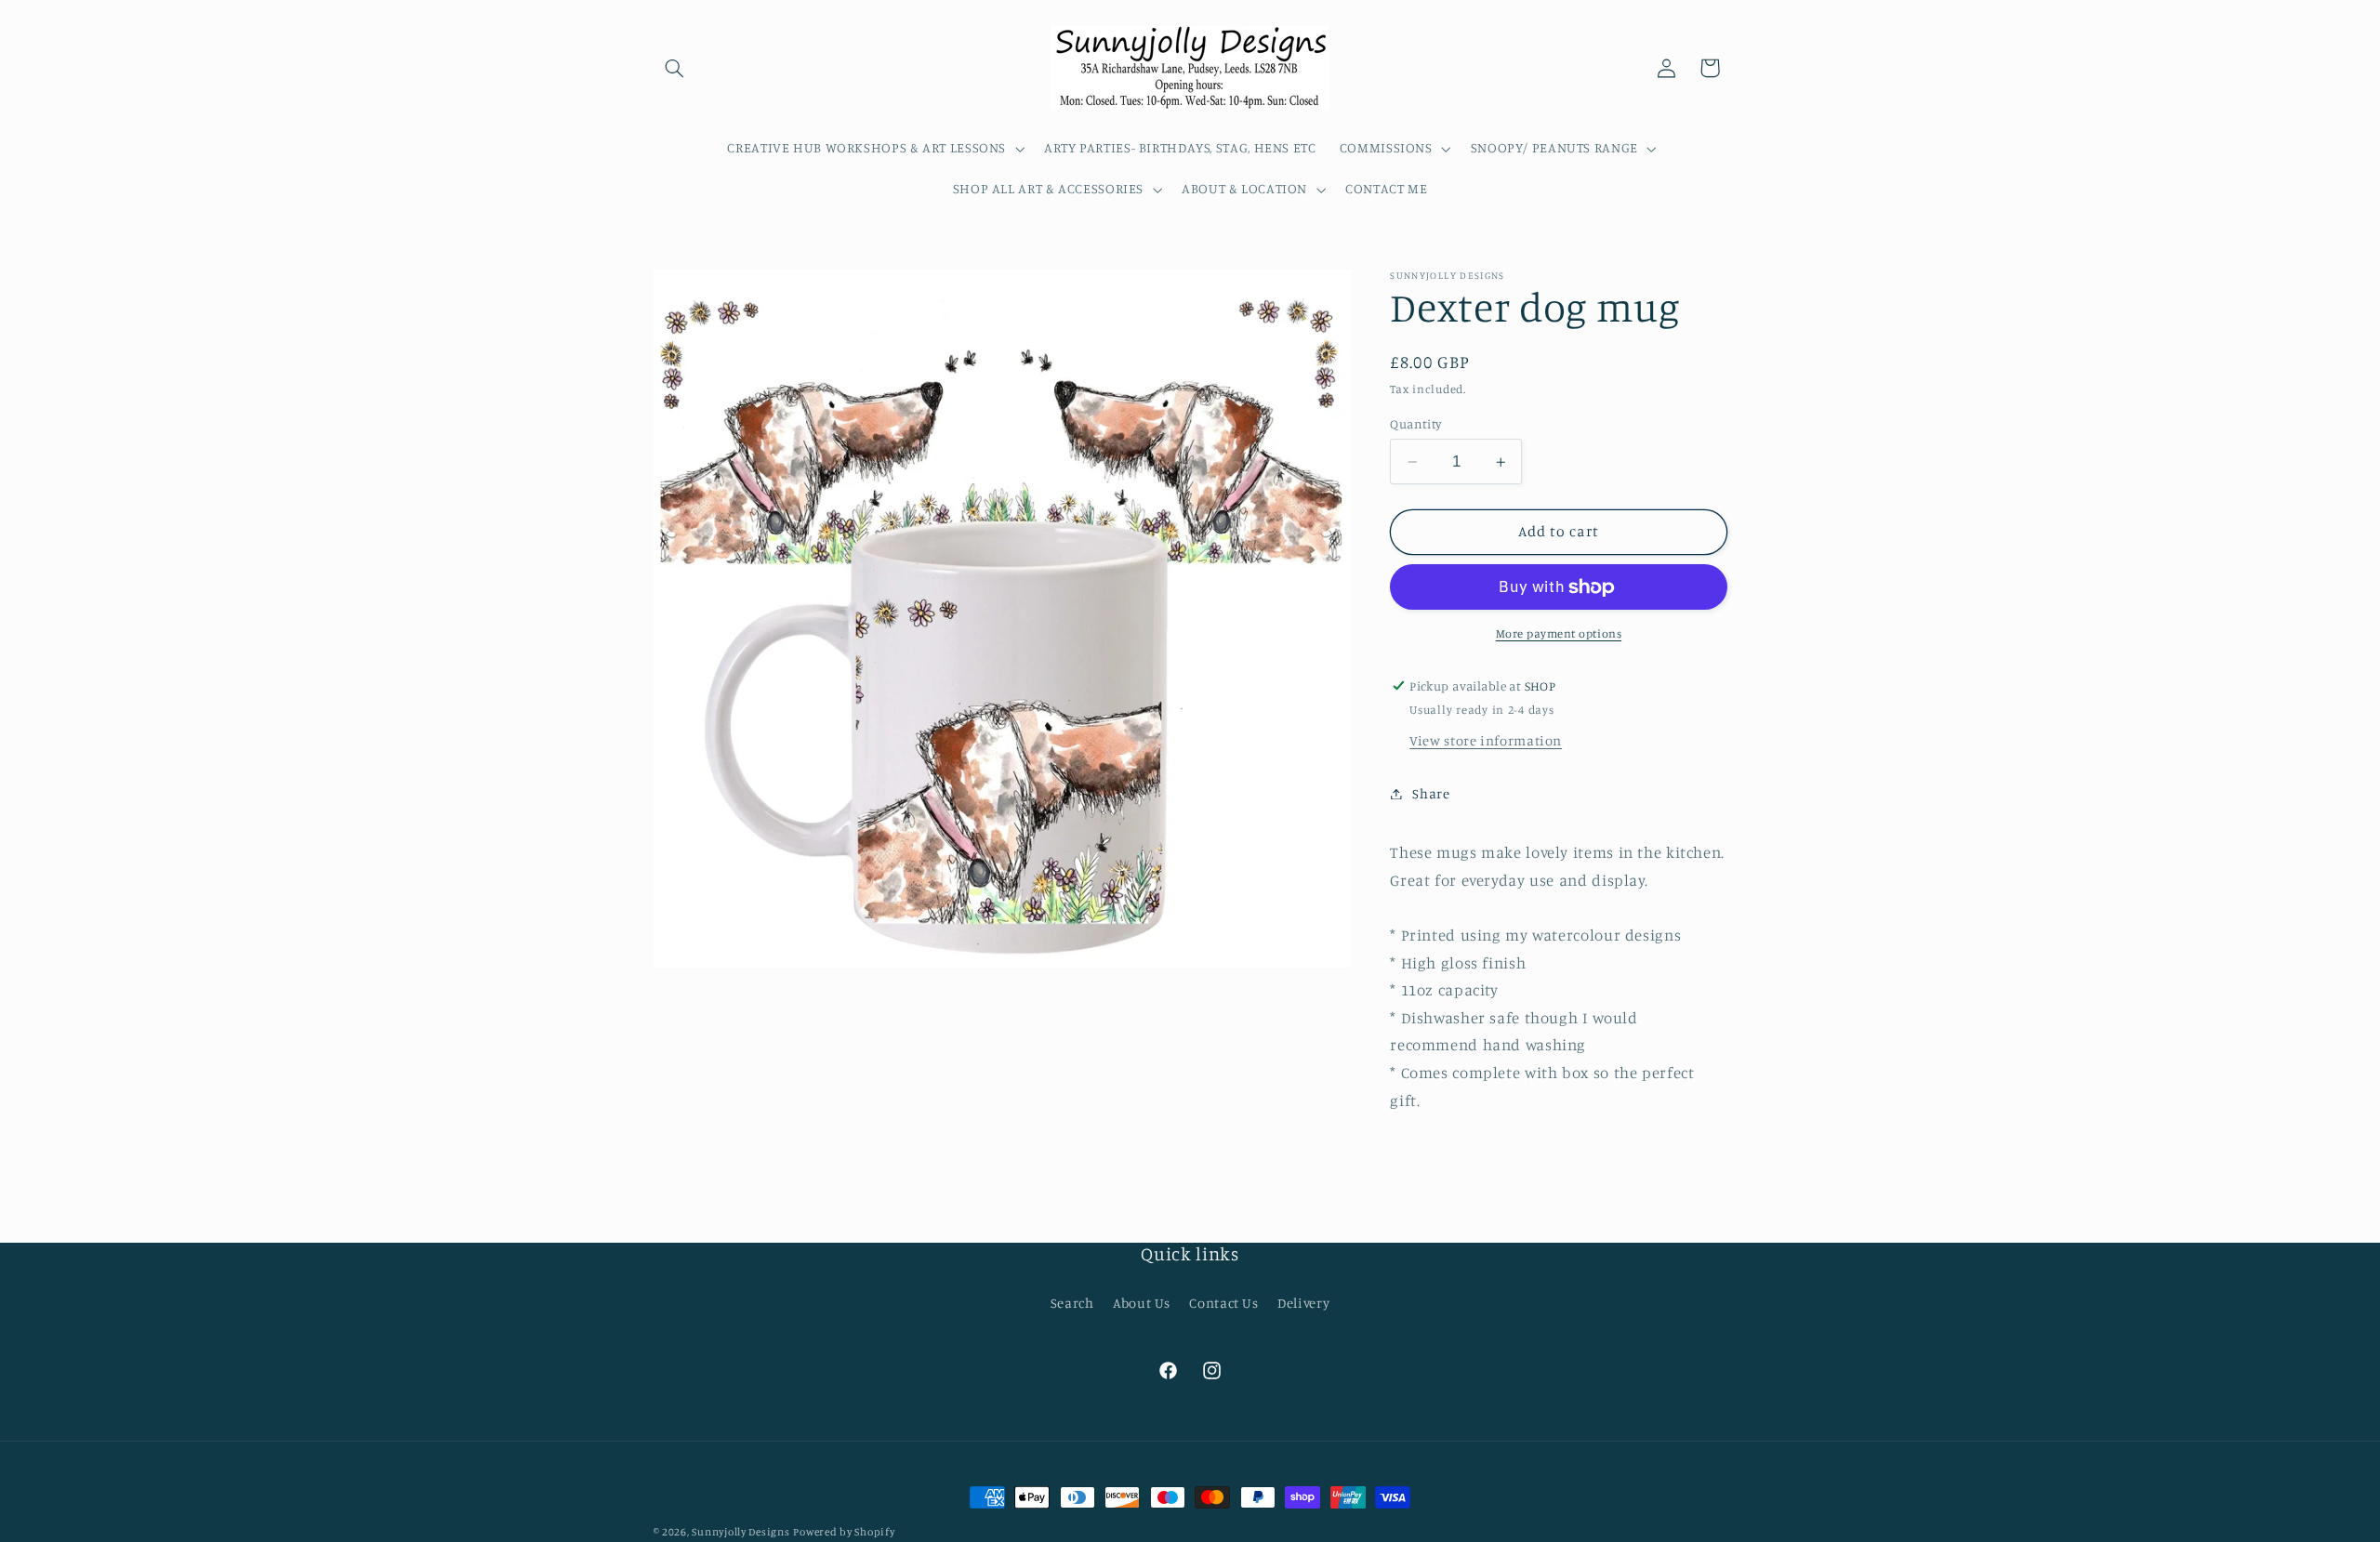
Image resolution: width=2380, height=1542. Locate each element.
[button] (675, 68)
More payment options (1559, 633)
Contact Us (1223, 1303)
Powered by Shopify (844, 1532)
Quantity (1415, 424)
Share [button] (1431, 793)
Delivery (1303, 1303)
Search (1072, 1303)
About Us (1142, 1303)
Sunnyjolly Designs (740, 1532)
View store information (1486, 740)
